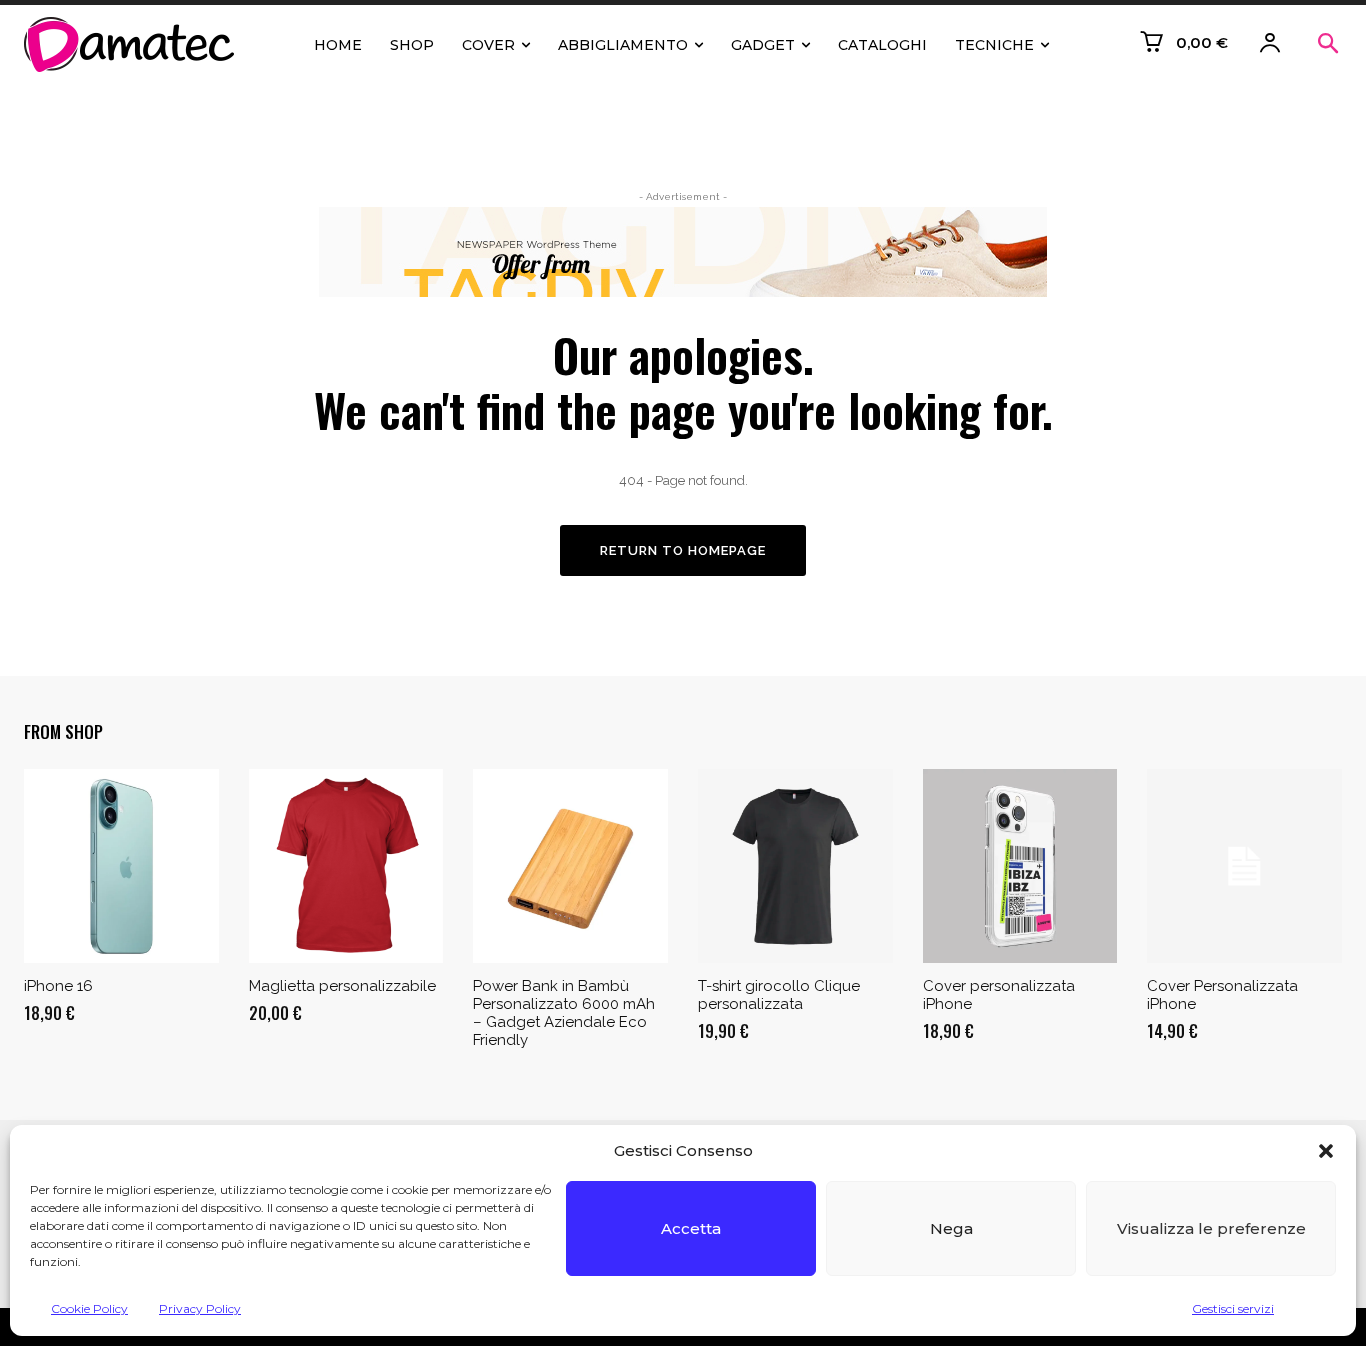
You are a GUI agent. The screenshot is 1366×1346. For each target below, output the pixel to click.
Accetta (691, 1228)
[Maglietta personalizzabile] (346, 866)
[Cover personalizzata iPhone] (1020, 866)
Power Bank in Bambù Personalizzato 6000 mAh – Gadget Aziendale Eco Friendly (564, 1013)
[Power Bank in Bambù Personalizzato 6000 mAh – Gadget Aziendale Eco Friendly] (570, 866)
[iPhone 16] (121, 866)
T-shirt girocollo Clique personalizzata (779, 995)
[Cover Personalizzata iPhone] (1244, 866)
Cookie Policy (89, 1308)
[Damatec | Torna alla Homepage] (134, 45)
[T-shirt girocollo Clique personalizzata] (795, 866)
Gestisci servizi (1233, 1308)
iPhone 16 (58, 986)
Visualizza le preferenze (1211, 1228)
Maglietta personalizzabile (342, 986)
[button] (1326, 1151)
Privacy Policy (200, 1308)
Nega (951, 1228)
